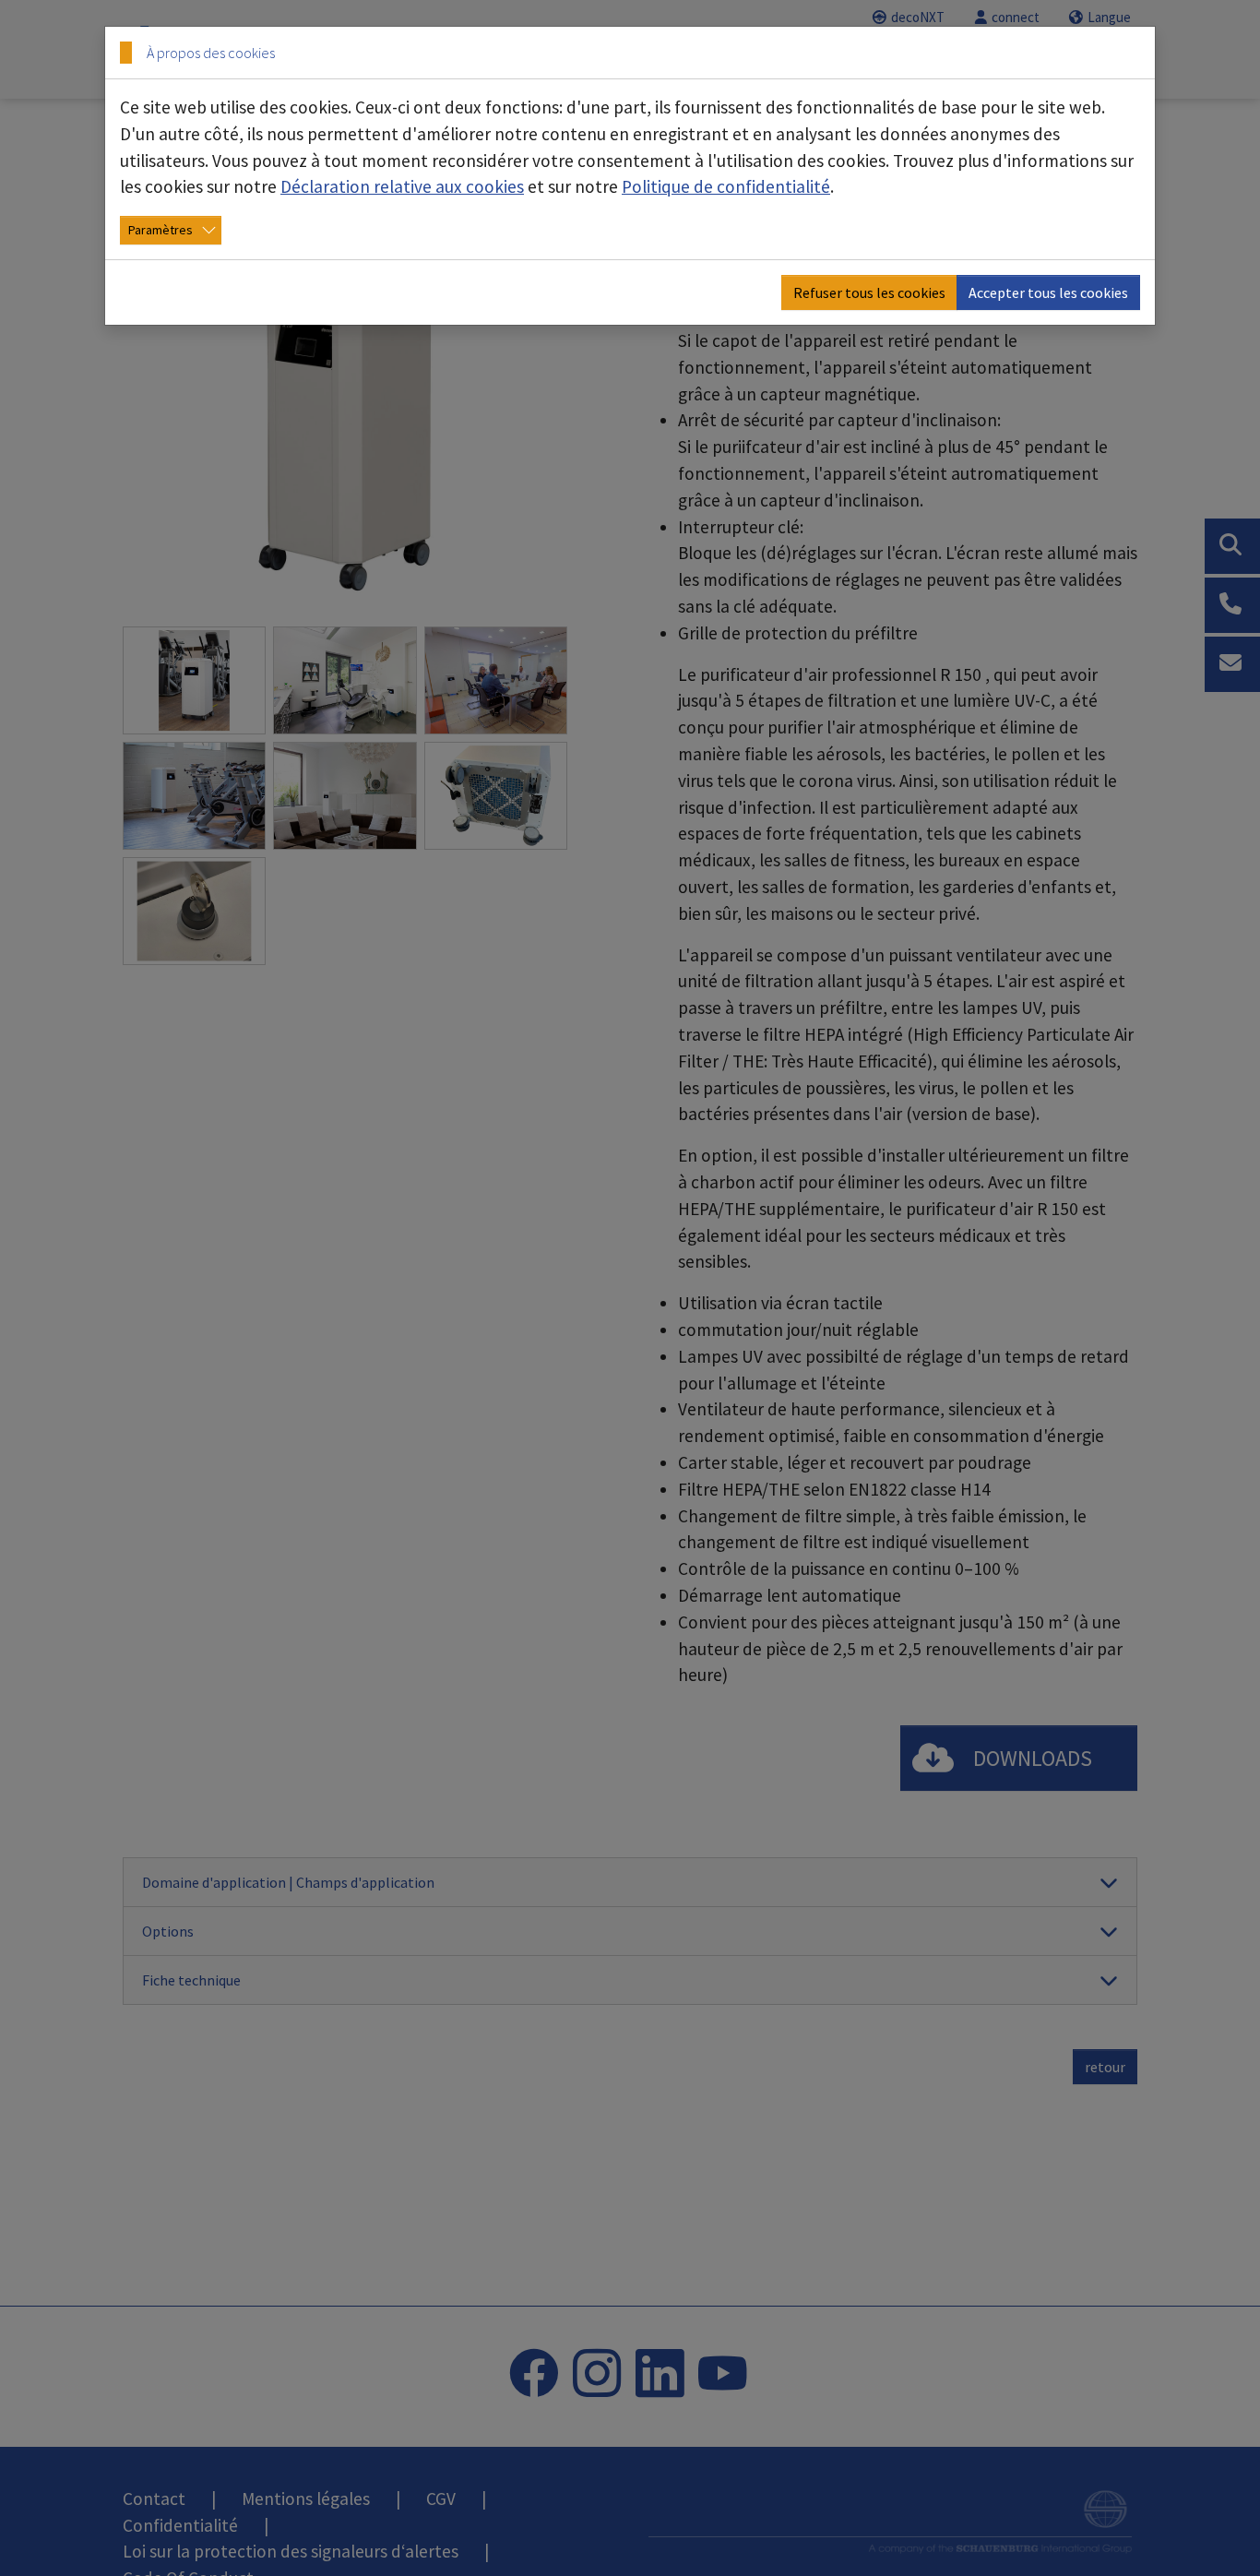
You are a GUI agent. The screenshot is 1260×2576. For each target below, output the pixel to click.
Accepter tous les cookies (1048, 292)
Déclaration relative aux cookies (402, 186)
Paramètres (160, 230)
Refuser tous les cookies (869, 292)
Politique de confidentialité (726, 186)
